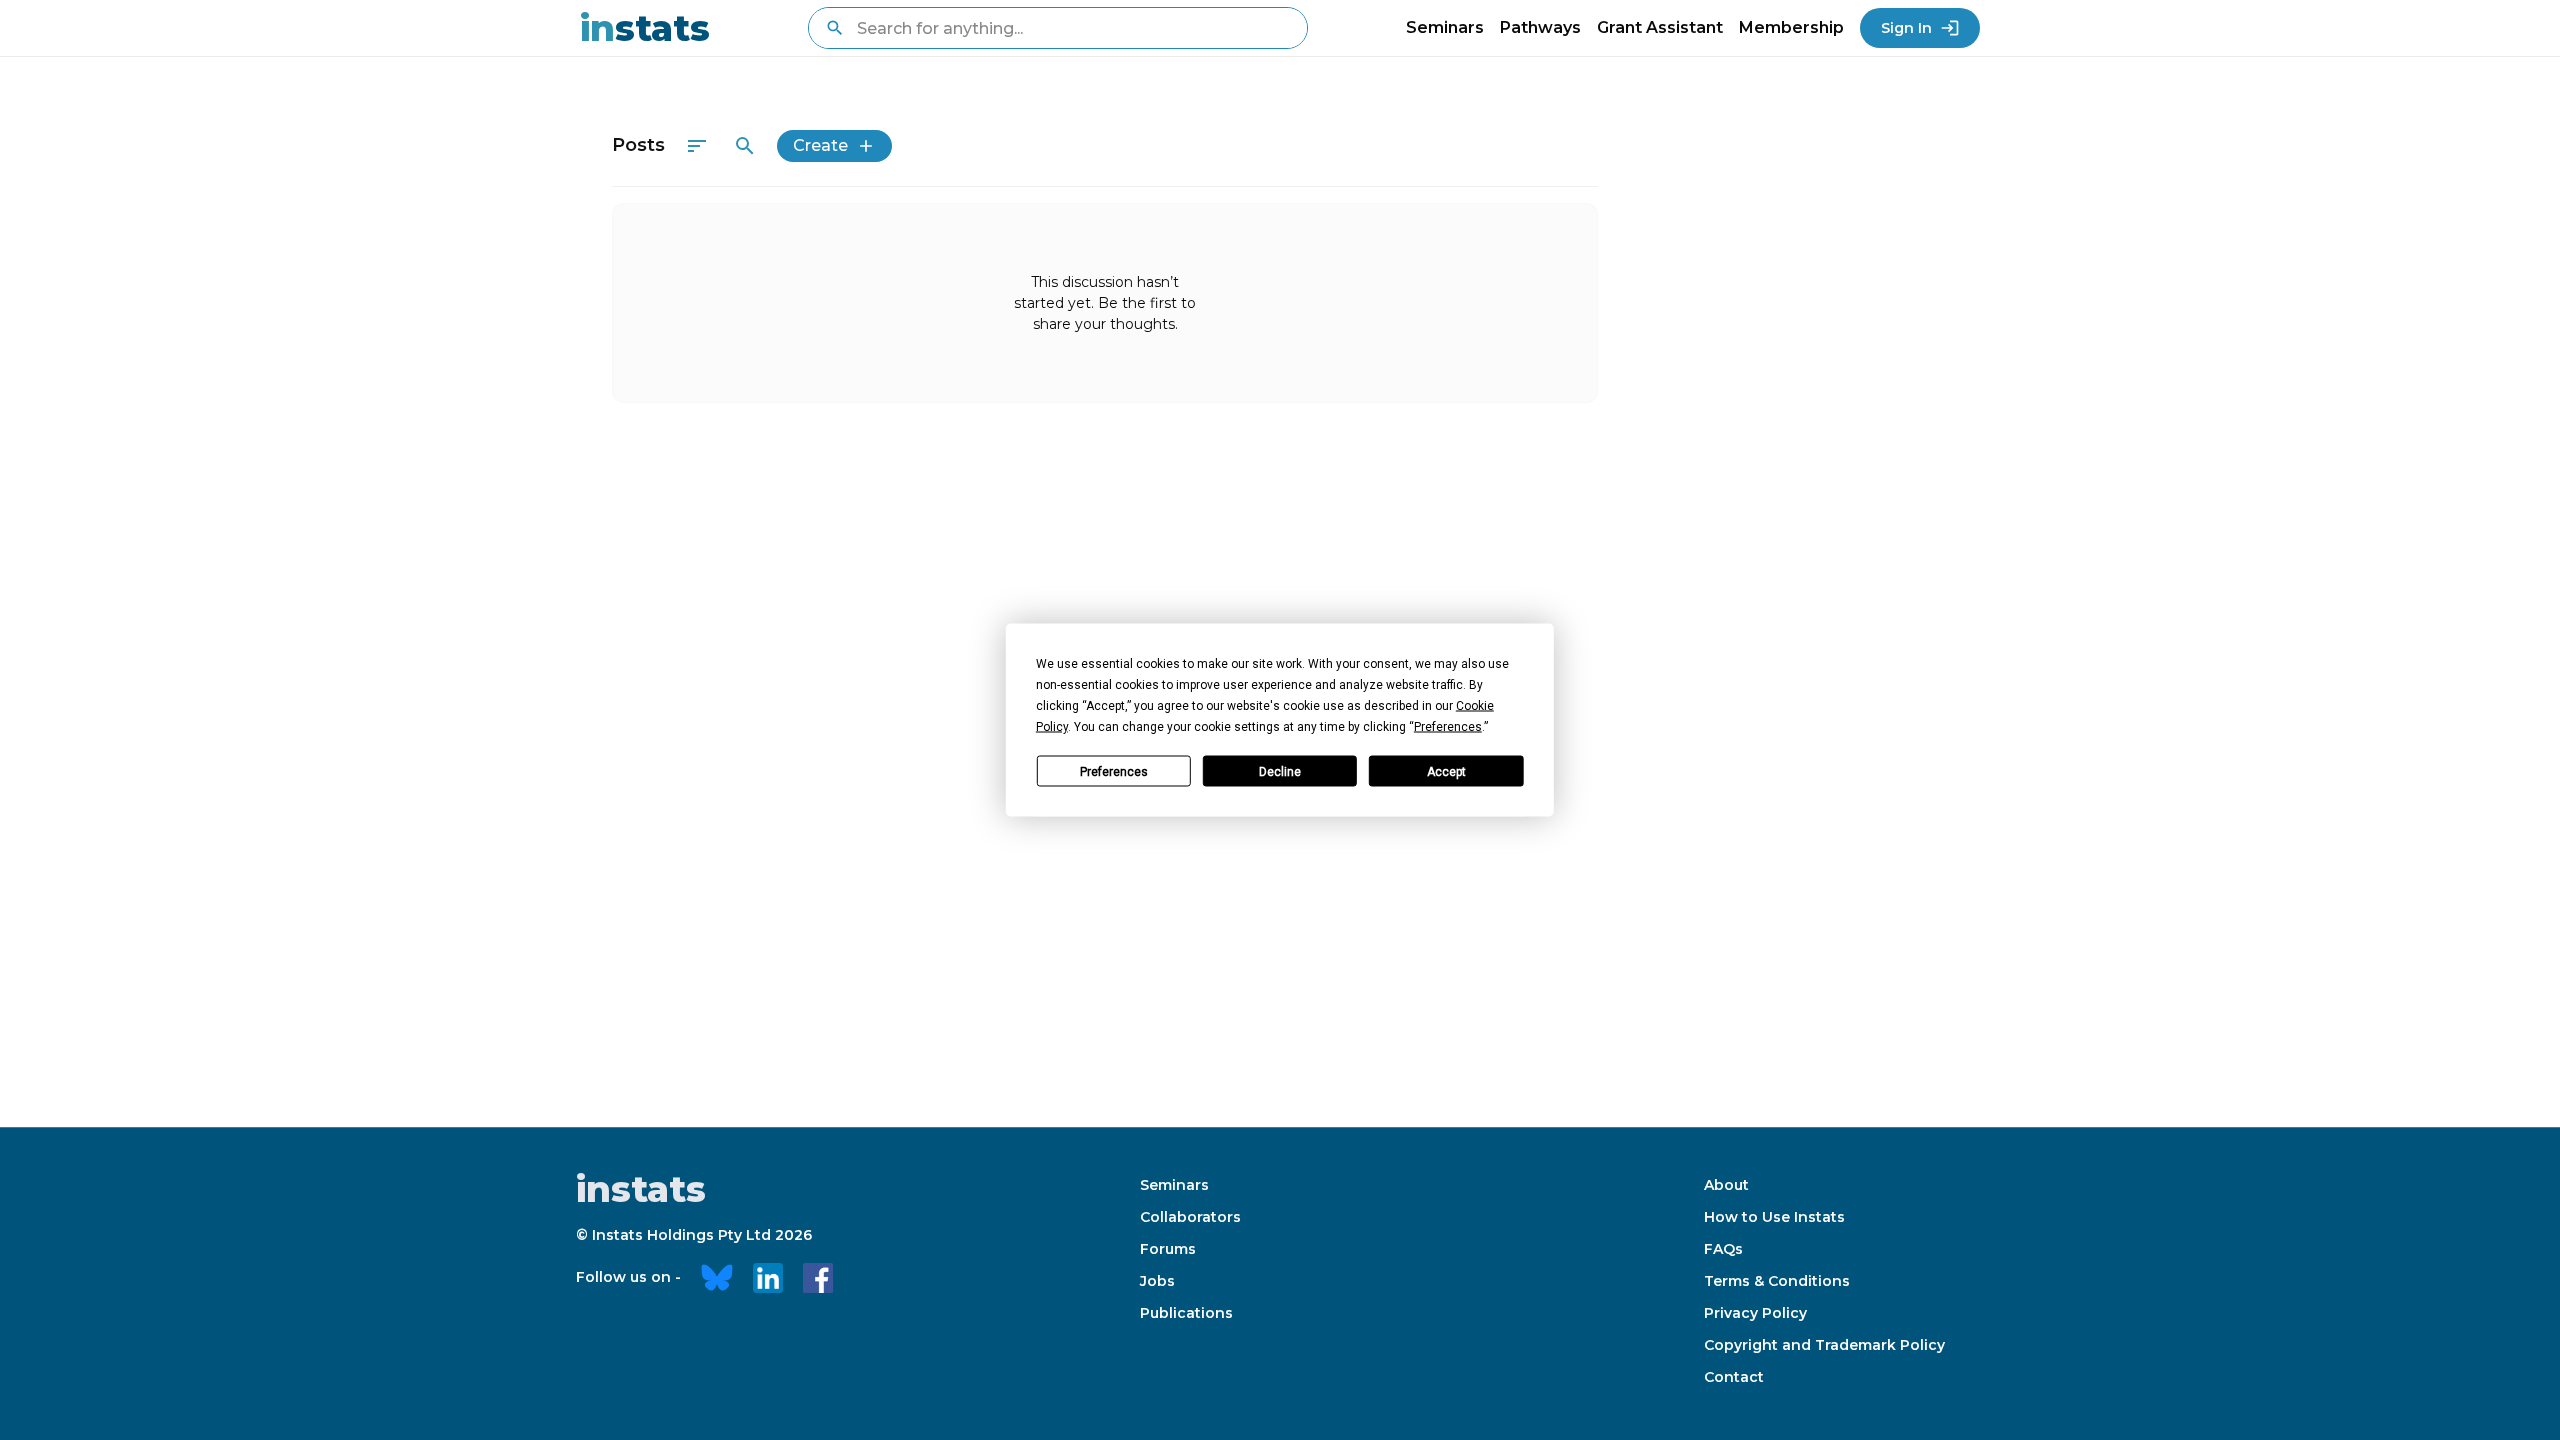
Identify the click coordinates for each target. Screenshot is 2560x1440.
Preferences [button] (1448, 727)
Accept (1446, 771)
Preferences (1114, 771)
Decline (1280, 771)
